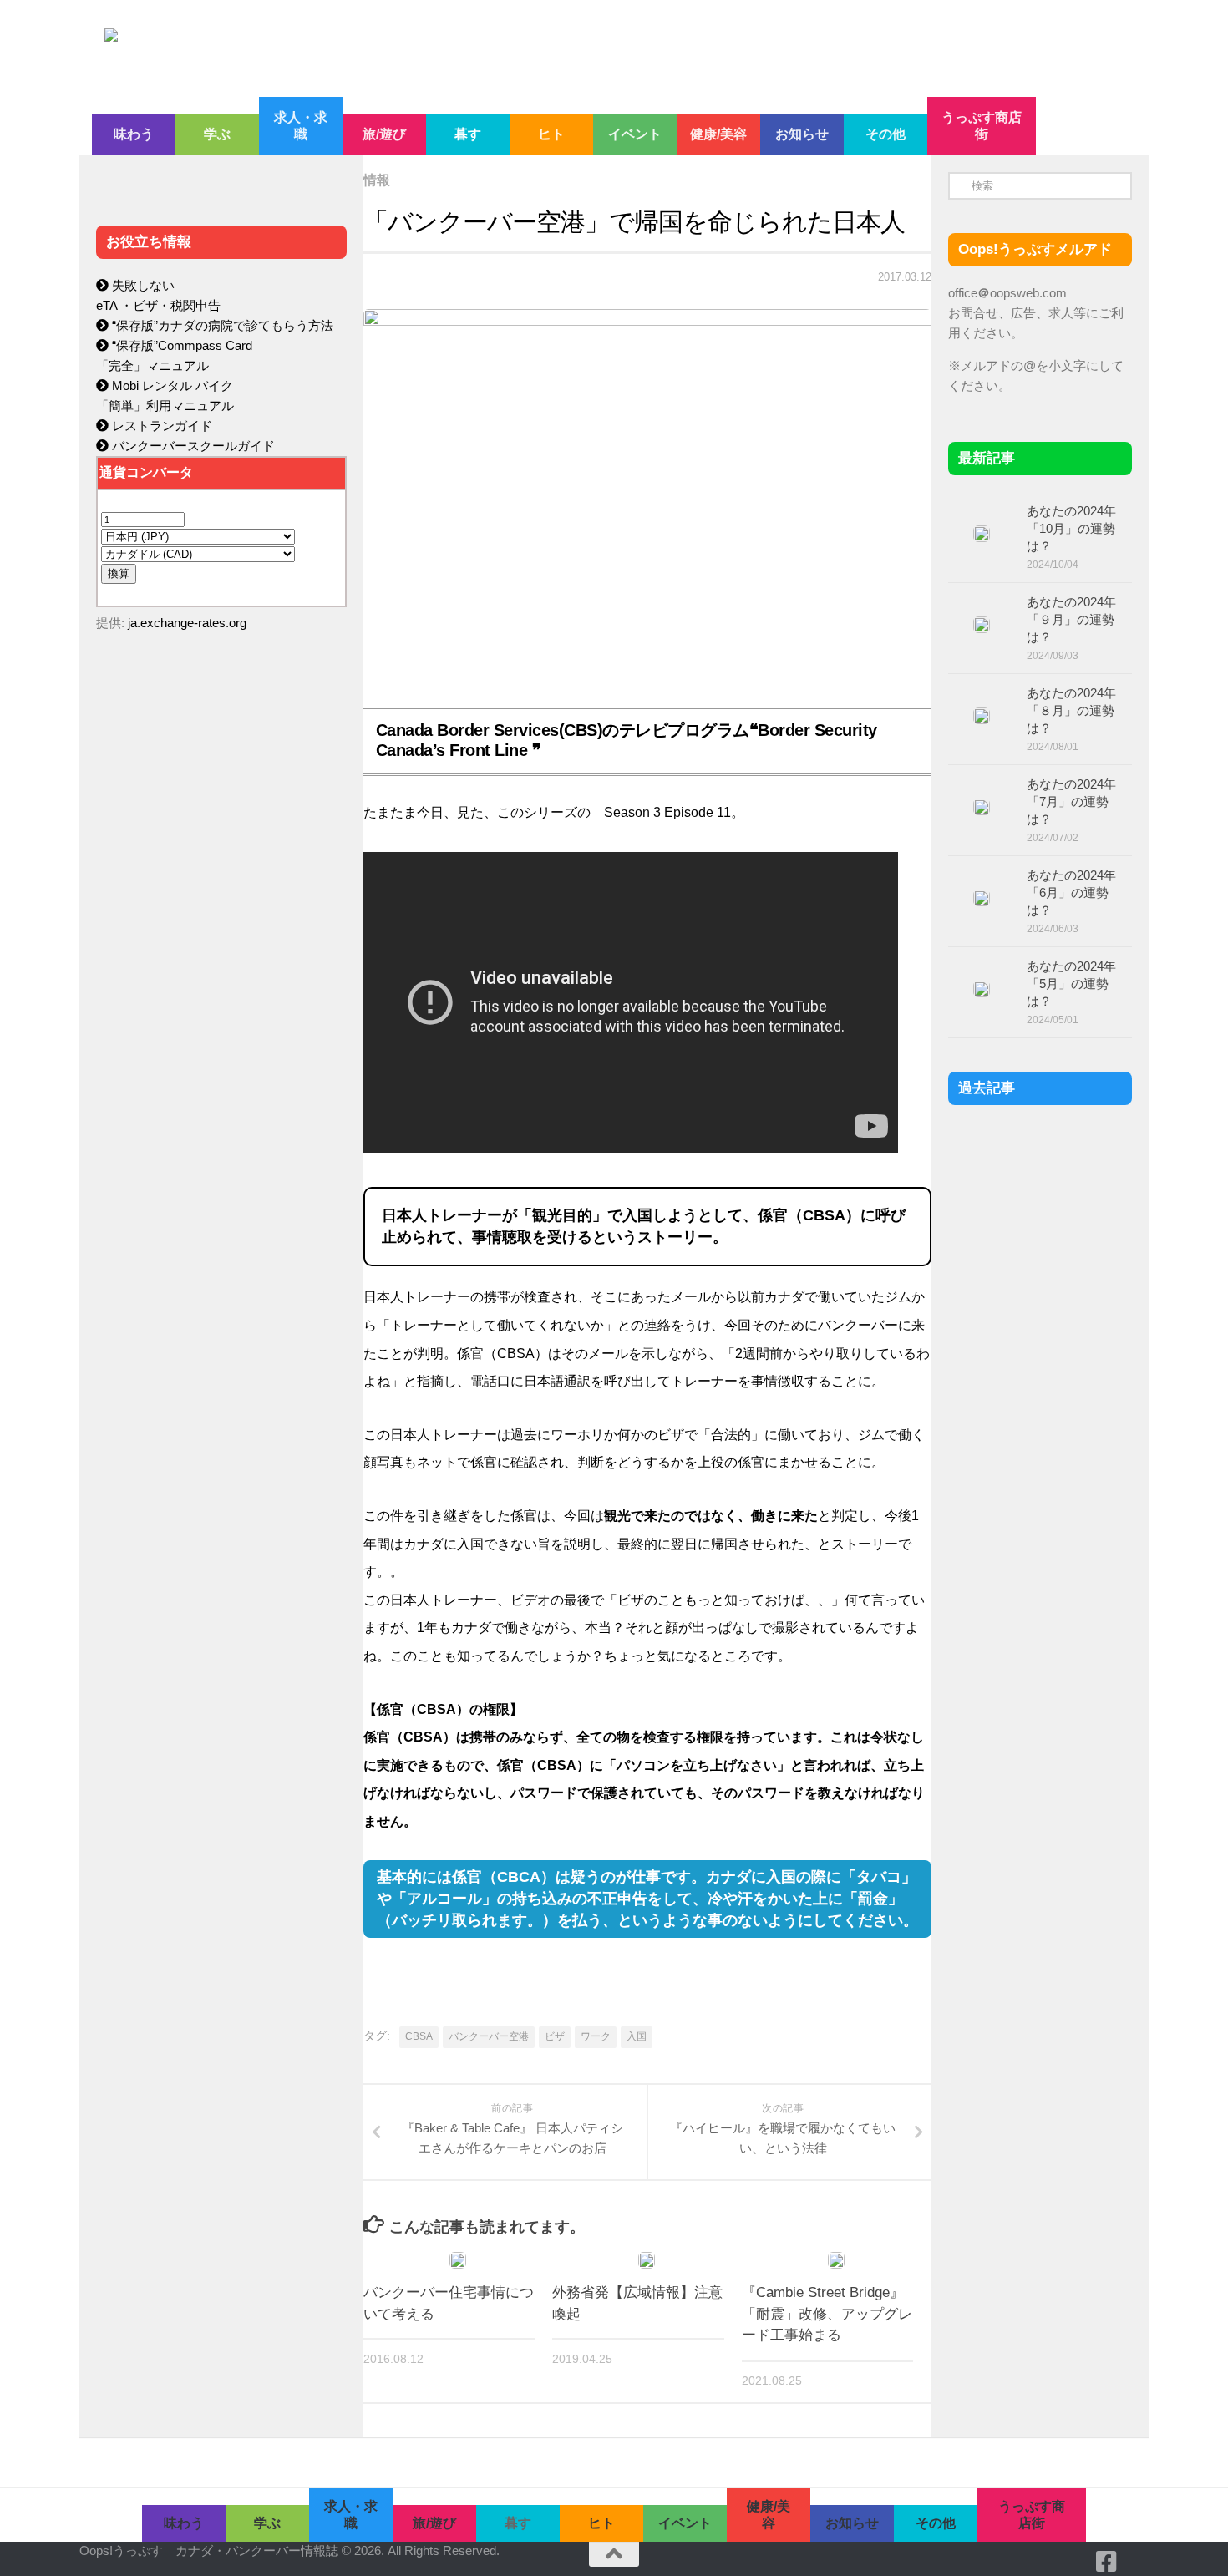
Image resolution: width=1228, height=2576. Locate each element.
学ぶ (217, 134)
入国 (637, 2036)
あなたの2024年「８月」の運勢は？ (1071, 710)
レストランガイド (160, 426)
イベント (635, 134)
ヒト (551, 134)
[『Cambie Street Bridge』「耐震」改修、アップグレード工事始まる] (836, 2260)
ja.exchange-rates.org (187, 623)
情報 (377, 180)
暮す (468, 134)
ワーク (596, 2036)
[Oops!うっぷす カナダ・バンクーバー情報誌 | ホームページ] (478, 48)
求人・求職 (301, 126)
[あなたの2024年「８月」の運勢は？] (982, 716)
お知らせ (802, 134)
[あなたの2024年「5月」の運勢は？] (982, 989)
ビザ (555, 2036)
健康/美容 (718, 134)
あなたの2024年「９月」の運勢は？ (1071, 619)
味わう (134, 134)
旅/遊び (384, 134)
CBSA (419, 2036)
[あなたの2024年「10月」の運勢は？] (982, 534)
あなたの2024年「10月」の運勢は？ (1071, 528)
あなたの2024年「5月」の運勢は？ (1071, 984)
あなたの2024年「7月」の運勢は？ (1071, 801)
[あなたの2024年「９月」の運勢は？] (982, 625)
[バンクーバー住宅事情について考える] (458, 2260)
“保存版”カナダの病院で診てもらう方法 (221, 325)
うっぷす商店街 (982, 126)
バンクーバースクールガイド (192, 446)
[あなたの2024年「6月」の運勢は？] (982, 898)
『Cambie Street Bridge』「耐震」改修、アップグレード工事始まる (827, 2314)
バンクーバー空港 (489, 2036)
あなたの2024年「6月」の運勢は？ (1071, 892)
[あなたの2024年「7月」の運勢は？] (982, 807)
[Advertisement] (221, 999)
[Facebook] (1107, 2562)
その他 (885, 134)
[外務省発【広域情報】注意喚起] (647, 2260)
